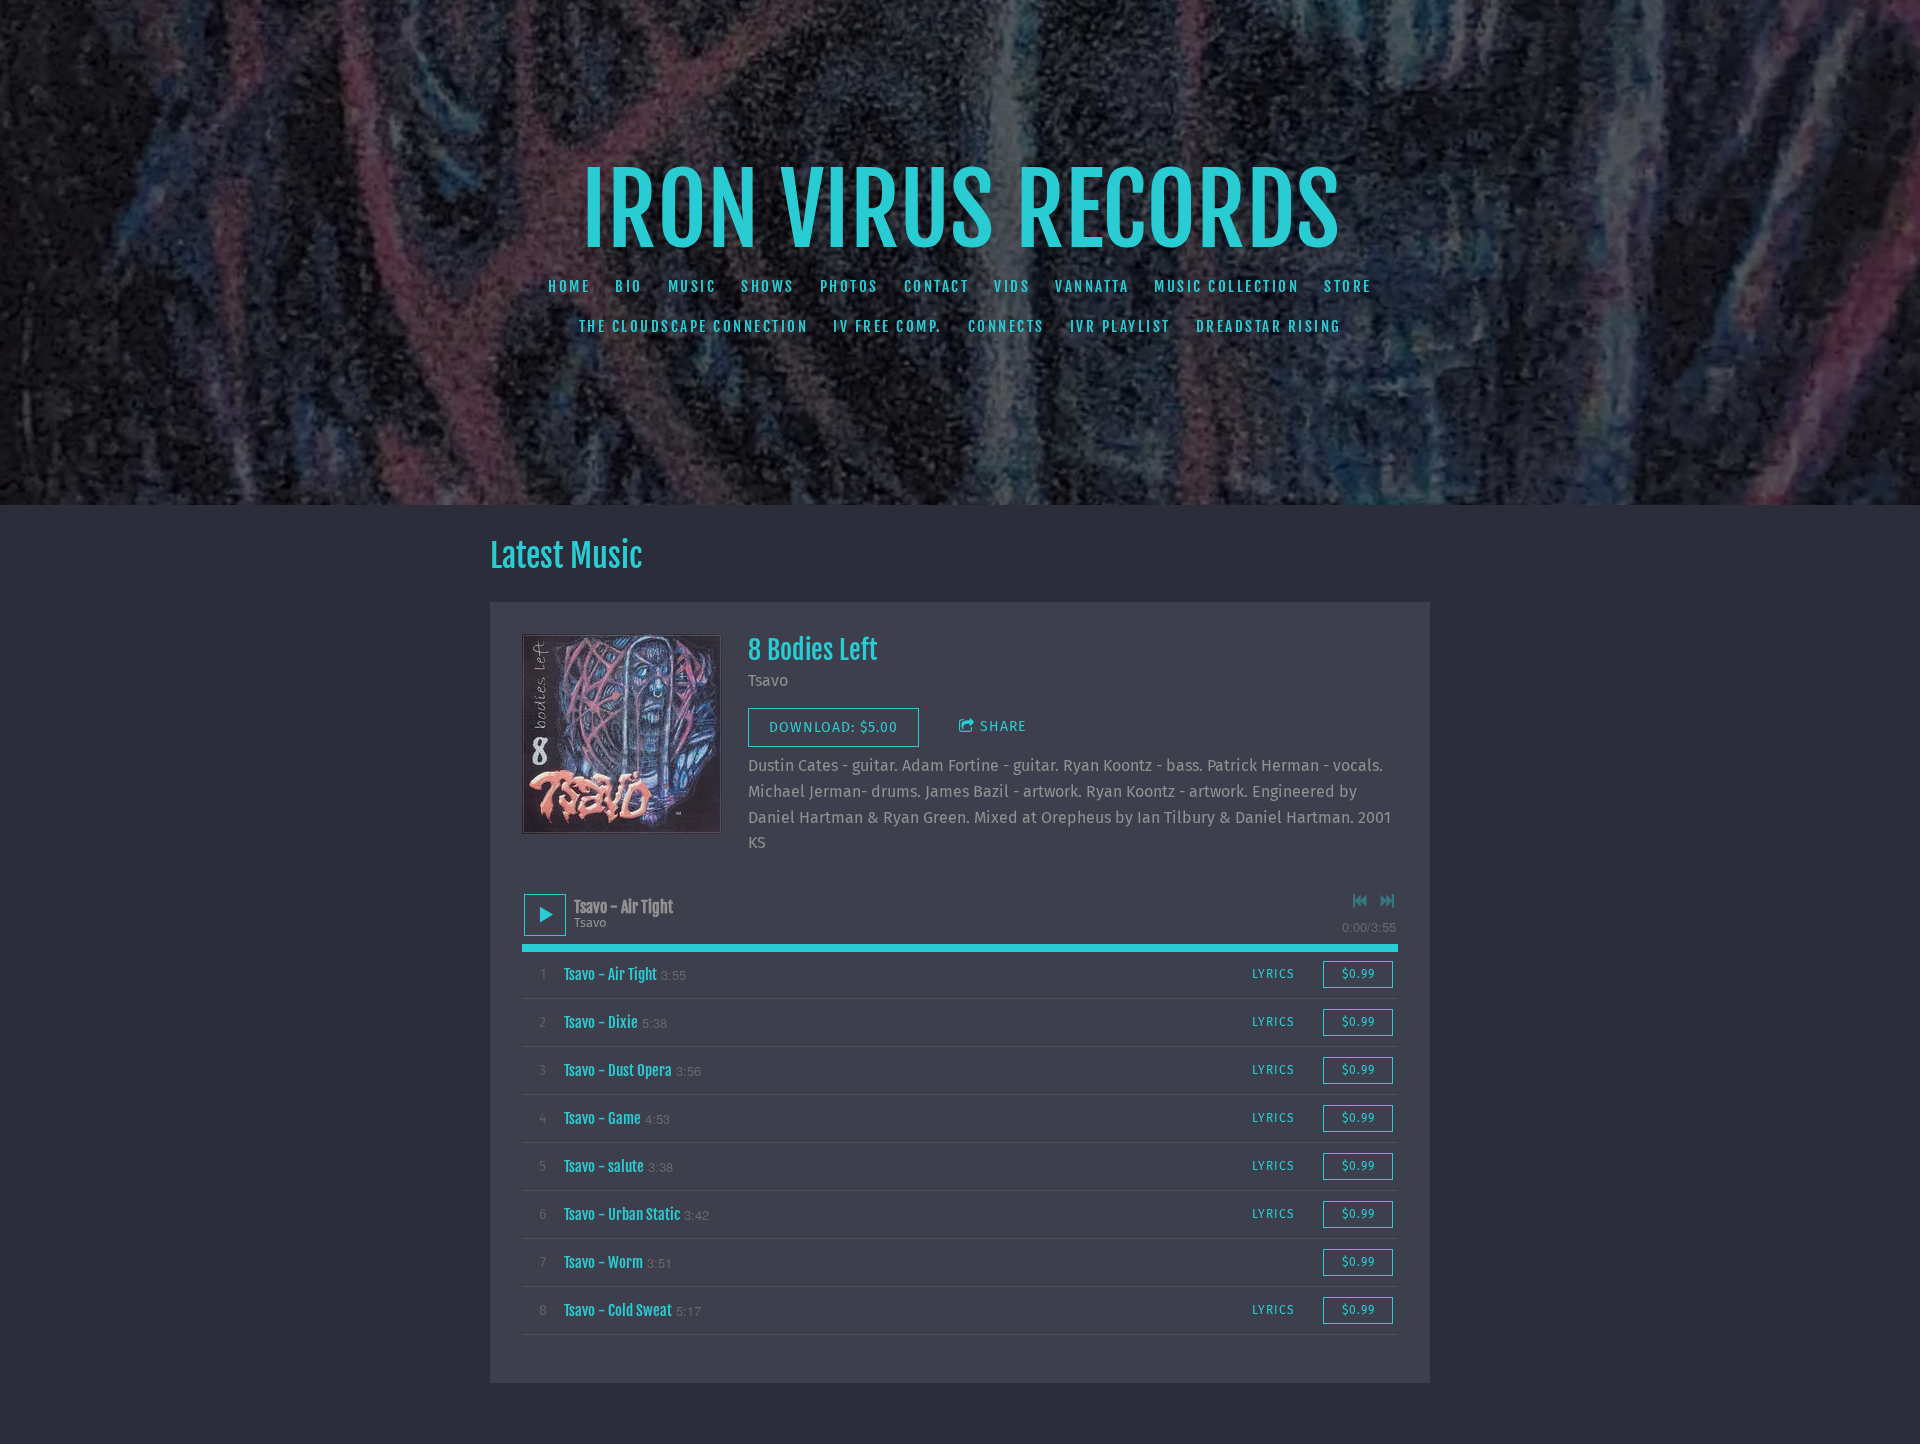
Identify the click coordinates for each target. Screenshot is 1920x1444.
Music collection (1226, 286)
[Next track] (1387, 901)
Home (569, 286)
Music (692, 286)
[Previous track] (1360, 901)
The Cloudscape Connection (694, 326)
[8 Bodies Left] (622, 734)
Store (1348, 286)
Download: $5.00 (833, 727)
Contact (937, 286)
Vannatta (1092, 286)
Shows (768, 286)
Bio (629, 286)
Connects (1006, 326)
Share (1003, 726)
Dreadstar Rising (1269, 326)
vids (1012, 286)
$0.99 (1358, 974)
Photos (849, 286)
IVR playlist (1120, 326)
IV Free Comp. (888, 326)
